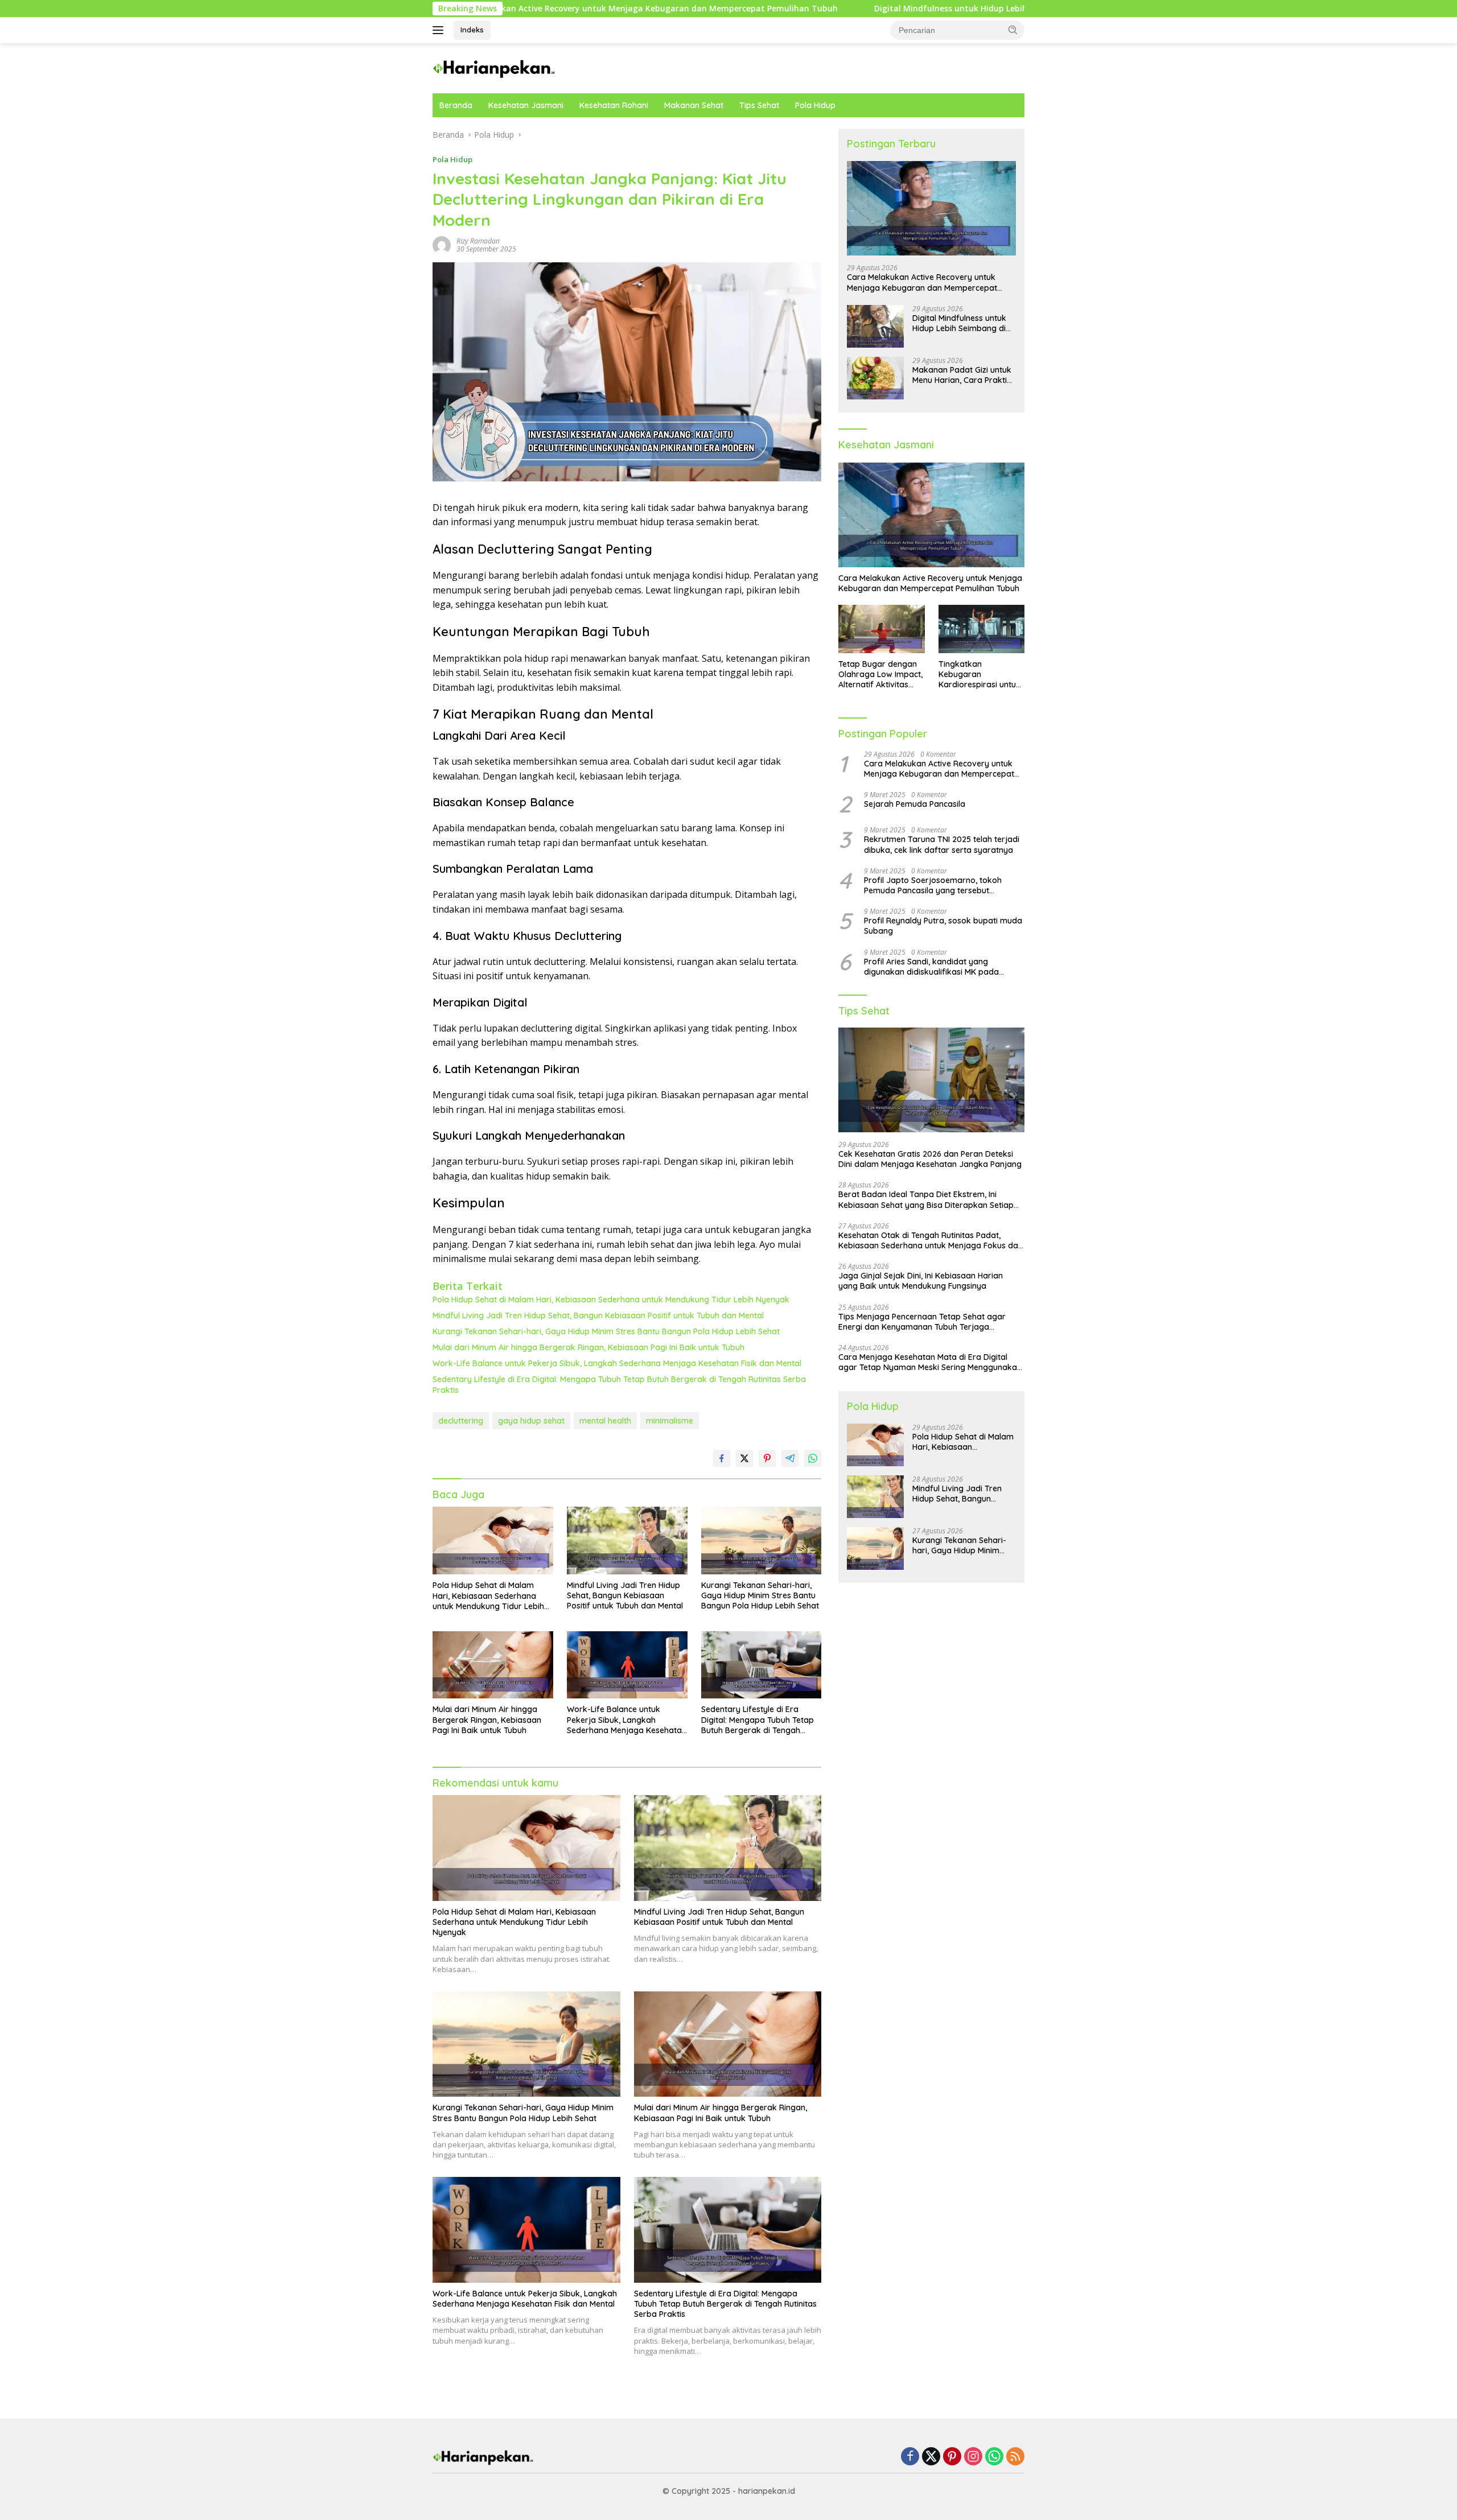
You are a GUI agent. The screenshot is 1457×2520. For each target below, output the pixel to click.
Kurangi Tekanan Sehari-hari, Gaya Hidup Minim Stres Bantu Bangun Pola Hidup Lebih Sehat (606, 1331)
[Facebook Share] (722, 1458)
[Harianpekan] (495, 67)
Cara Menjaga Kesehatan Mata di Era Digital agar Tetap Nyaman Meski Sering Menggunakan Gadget (930, 1362)
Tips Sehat (759, 105)
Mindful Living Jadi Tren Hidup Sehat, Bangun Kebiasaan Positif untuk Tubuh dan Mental (598, 1315)
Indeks (472, 30)
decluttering (461, 1421)
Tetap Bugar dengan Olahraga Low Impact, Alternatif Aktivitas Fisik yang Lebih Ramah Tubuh (880, 675)
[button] (1013, 30)
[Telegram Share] (790, 1458)
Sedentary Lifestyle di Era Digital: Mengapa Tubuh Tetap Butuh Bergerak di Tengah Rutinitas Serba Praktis (619, 1384)
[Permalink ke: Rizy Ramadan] (442, 244)
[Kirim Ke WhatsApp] (813, 1458)
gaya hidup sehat (531, 1421)
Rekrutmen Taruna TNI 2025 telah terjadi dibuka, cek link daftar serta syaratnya (942, 844)
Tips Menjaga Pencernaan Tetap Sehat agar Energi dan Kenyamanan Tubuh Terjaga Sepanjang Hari (922, 1322)
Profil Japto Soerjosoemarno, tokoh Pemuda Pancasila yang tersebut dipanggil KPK (933, 885)
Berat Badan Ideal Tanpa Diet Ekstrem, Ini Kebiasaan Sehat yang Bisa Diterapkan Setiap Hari (926, 1199)
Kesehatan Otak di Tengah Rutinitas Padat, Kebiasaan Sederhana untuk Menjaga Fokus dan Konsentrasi (931, 1240)
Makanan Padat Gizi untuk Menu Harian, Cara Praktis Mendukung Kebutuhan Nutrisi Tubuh (962, 375)
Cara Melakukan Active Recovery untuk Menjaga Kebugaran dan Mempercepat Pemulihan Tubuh (922, 282)
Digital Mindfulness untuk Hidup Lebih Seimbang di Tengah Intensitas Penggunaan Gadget (859, 9)
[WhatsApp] (994, 2457)
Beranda (456, 105)
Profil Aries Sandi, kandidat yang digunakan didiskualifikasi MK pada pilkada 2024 (931, 967)
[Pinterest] (952, 2457)
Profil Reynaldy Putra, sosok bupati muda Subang (943, 926)
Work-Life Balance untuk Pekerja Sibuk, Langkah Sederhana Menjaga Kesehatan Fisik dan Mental (617, 1363)
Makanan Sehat (694, 105)
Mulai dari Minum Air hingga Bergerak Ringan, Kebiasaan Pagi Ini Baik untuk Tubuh (588, 1347)
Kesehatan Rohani (614, 105)
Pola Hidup (815, 105)
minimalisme (670, 1421)
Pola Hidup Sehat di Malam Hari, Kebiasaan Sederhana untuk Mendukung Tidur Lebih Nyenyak (611, 1300)
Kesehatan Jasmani (526, 105)
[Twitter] (931, 2457)
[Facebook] (910, 2457)
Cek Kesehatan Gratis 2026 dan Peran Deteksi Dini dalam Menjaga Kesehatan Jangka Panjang (930, 1159)
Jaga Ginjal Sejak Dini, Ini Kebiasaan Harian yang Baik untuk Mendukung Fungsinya (921, 1281)
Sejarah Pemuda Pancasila (915, 804)
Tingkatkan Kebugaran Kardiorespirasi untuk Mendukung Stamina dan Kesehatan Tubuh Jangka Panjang (980, 675)
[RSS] (1015, 2457)
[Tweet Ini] (744, 1458)
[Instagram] (973, 2457)
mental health (605, 1421)
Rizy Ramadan (478, 241)
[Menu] (440, 30)
